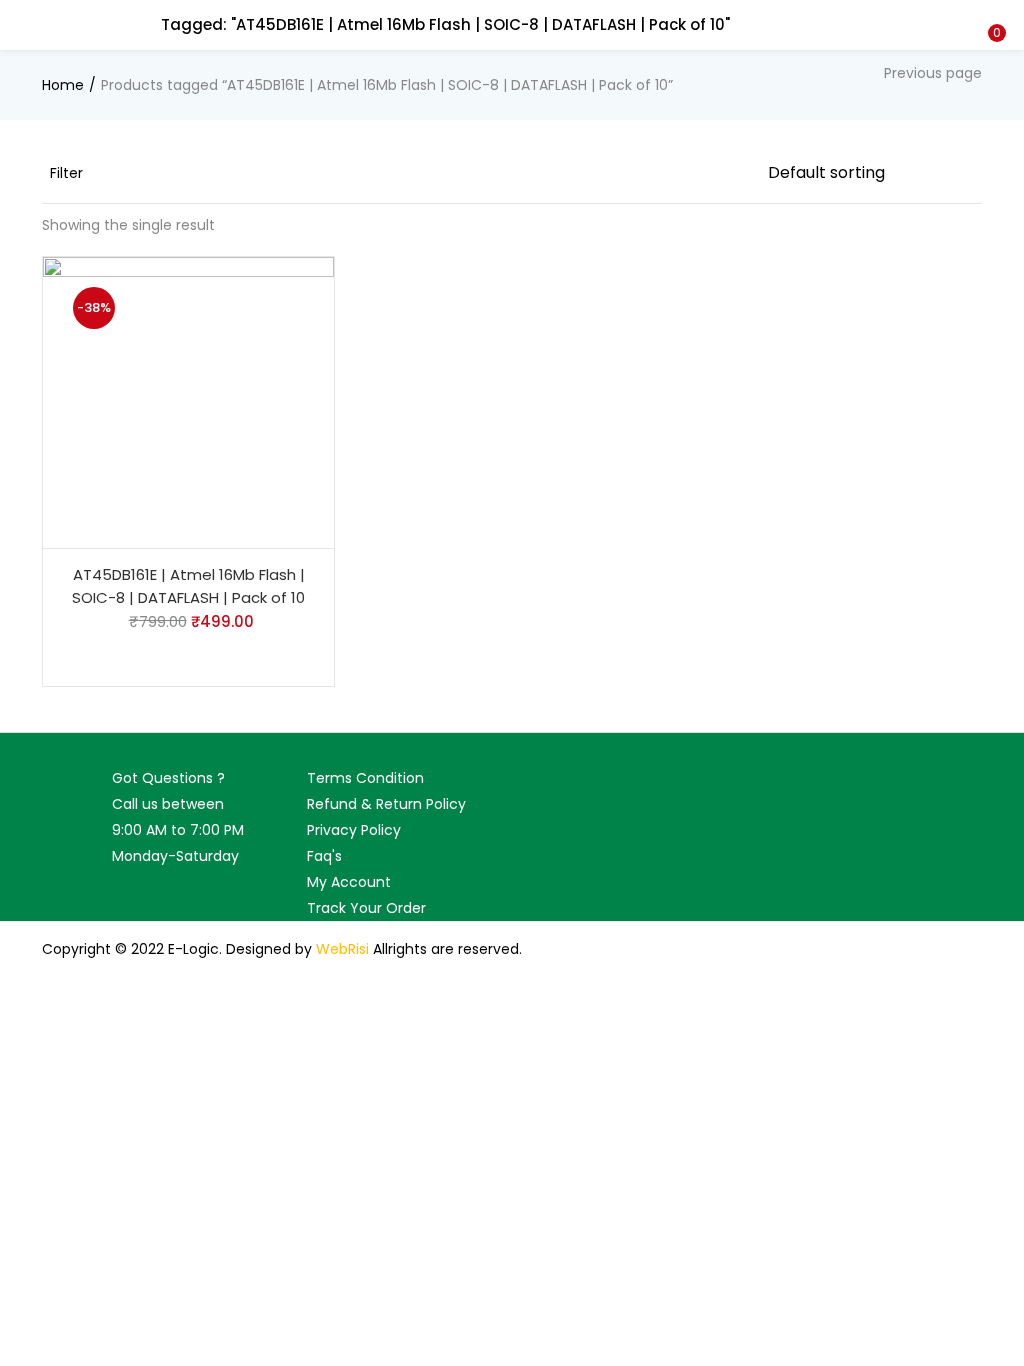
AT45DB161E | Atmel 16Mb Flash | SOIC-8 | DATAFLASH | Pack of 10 (188, 586)
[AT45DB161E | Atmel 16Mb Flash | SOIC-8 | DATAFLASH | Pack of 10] (188, 402)
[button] (994, 13)
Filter (66, 173)
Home (63, 85)
